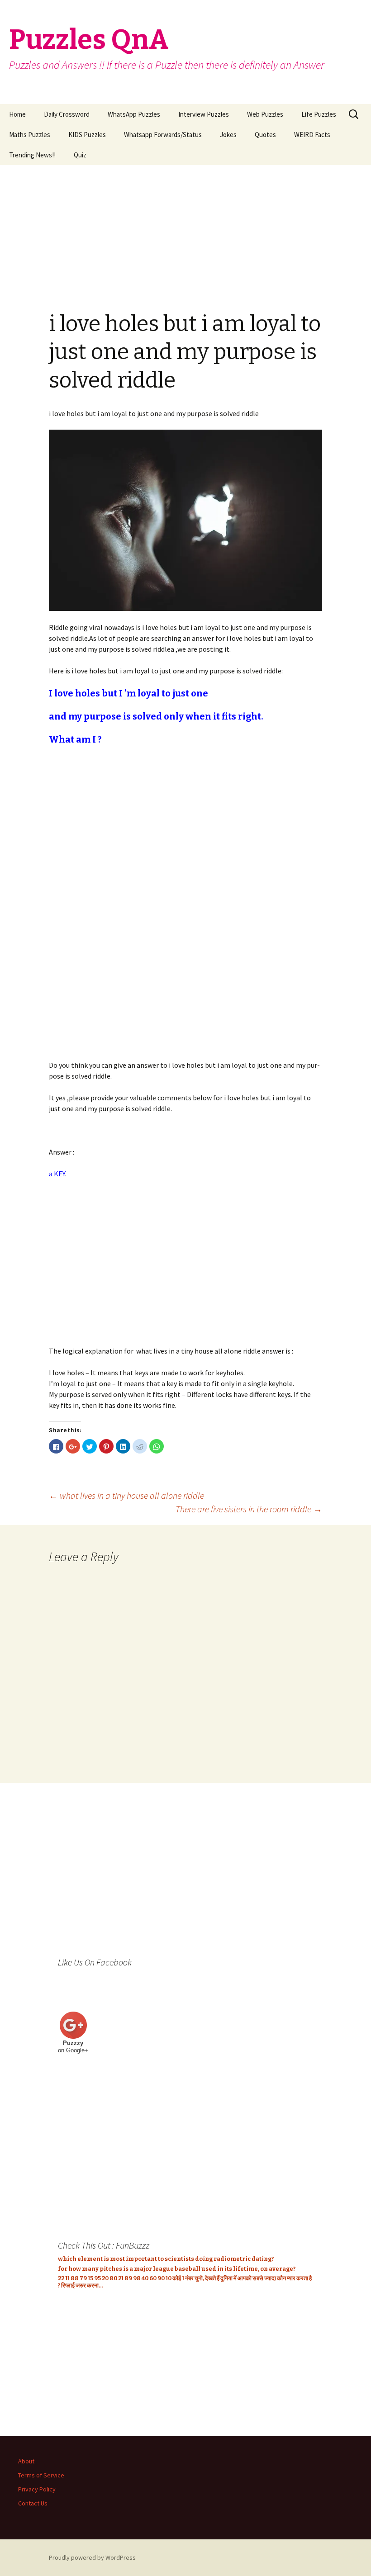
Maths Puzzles (30, 135)
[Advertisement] (185, 228)
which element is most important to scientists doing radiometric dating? (166, 2259)
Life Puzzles (319, 114)
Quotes (265, 135)
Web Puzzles (265, 114)
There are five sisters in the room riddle (249, 1509)
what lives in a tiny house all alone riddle (126, 1495)
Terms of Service (41, 2475)
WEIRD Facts (312, 135)
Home (17, 114)
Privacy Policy (37, 2489)
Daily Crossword (67, 114)
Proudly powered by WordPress (92, 2557)
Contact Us (33, 2503)
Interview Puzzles (204, 114)
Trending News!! (32, 155)
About (26, 2461)
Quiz (80, 155)
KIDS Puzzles (87, 135)
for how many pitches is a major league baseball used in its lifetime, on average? (177, 2269)
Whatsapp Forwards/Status (163, 135)
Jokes (228, 135)
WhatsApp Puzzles (134, 114)
